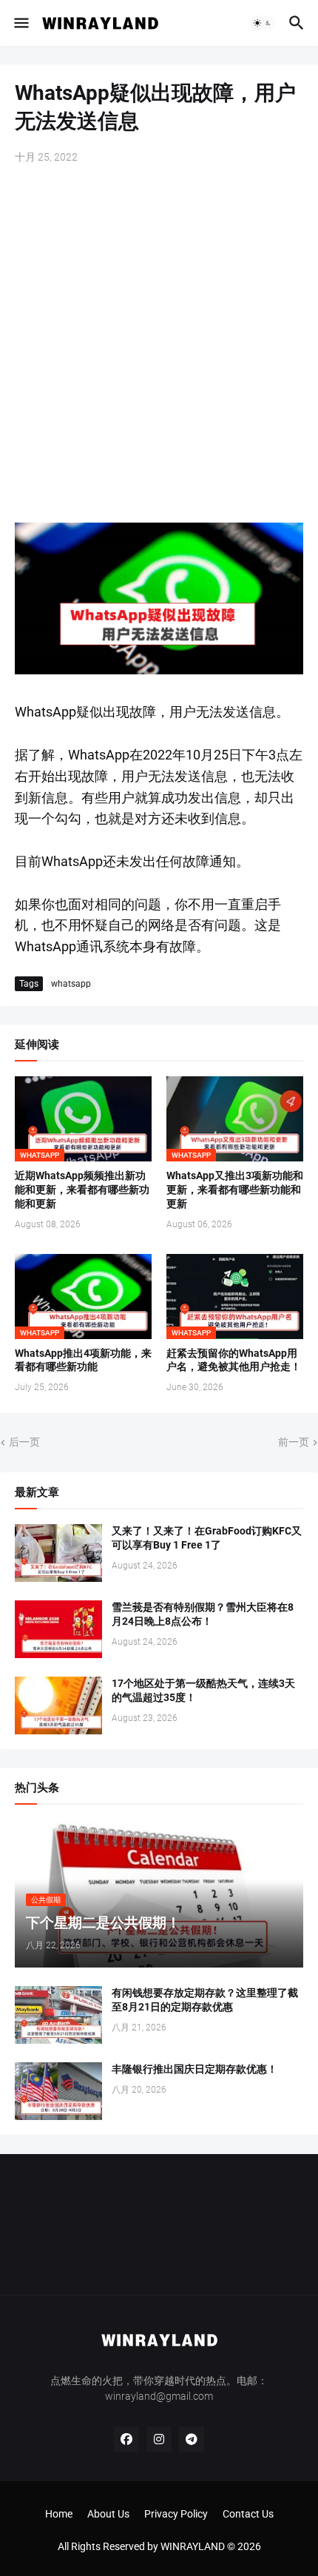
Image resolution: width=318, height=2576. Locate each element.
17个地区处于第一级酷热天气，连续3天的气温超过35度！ (203, 1690)
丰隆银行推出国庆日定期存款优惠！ (194, 2069)
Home (59, 2514)
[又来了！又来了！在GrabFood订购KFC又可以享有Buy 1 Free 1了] (58, 1553)
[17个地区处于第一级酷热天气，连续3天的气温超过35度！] (58, 1705)
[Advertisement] (159, 345)
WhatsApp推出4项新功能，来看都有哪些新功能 (83, 1360)
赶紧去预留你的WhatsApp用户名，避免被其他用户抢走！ (234, 1360)
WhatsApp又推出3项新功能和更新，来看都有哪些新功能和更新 (235, 1190)
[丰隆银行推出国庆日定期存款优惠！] (58, 2091)
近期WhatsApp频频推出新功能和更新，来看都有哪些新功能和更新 (82, 1190)
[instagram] (159, 2439)
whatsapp (71, 984)
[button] (20, 23)
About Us (108, 2514)
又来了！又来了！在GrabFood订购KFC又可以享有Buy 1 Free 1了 (207, 1538)
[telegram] (192, 2439)
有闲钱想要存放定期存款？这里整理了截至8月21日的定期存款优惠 (205, 2000)
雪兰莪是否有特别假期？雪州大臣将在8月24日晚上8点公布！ (203, 1614)
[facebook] (126, 2439)
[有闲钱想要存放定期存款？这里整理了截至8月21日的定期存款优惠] (58, 2015)
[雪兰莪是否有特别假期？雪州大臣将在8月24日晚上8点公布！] (58, 1629)
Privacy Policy (176, 2514)
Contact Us (248, 2514)
